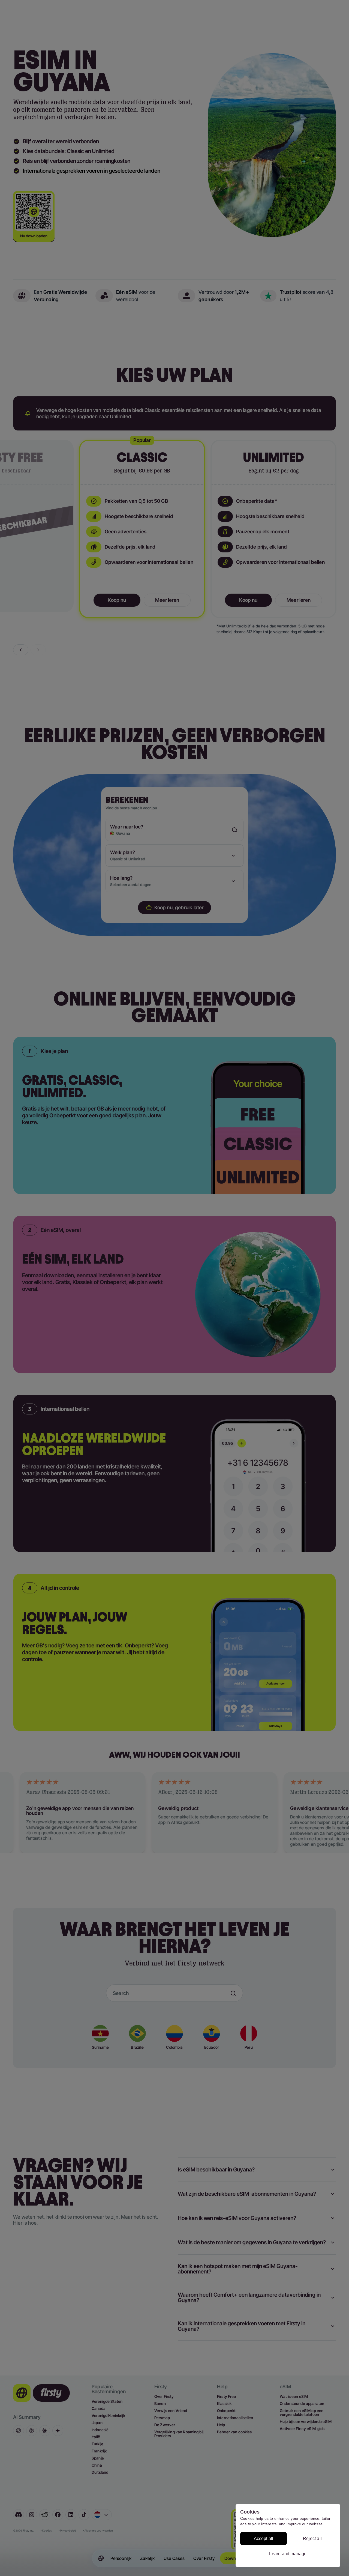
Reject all (312, 2538)
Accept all (264, 2538)
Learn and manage (288, 2554)
